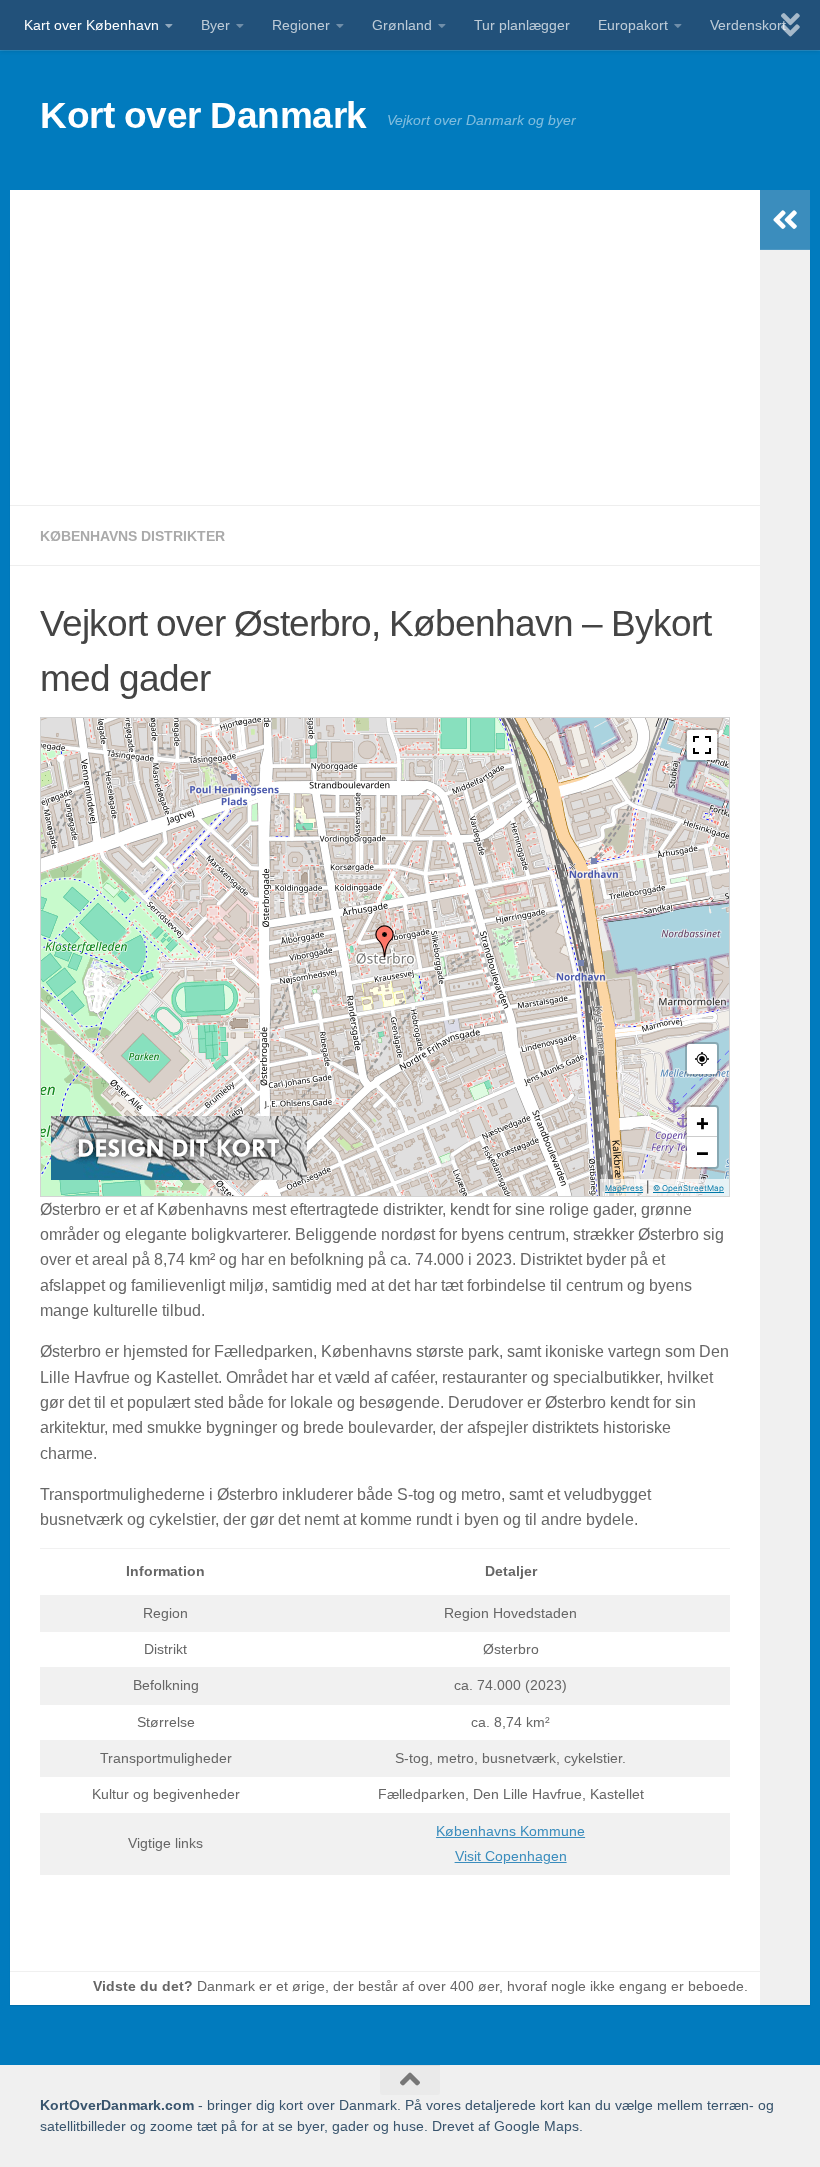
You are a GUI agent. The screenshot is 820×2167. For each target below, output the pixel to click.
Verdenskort (748, 25)
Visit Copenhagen (511, 1856)
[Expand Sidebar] (785, 220)
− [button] (702, 1152)
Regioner (301, 25)
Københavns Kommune (510, 1831)
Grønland (402, 25)
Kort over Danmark (203, 115)
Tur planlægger (522, 25)
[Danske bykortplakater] (179, 1175)
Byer (215, 25)
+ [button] (702, 1122)
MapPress (624, 1188)
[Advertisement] (385, 348)
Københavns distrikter (132, 536)
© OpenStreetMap (688, 1188)
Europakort (633, 25)
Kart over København (91, 25)
